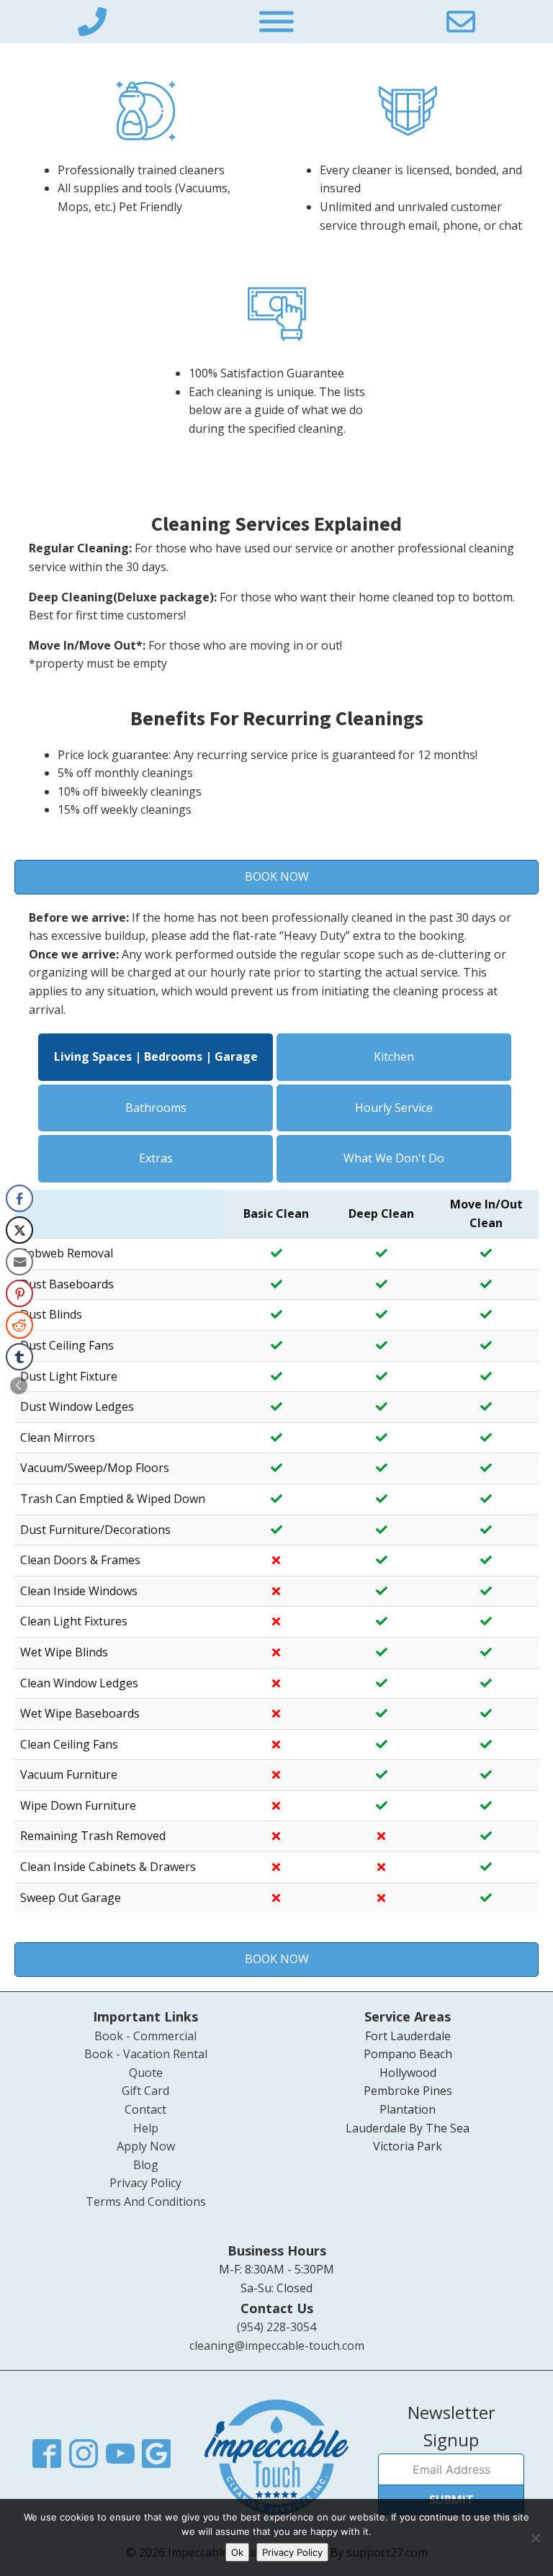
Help (146, 2128)
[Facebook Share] (19, 1198)
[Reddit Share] (19, 1325)
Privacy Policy (145, 2183)
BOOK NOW (277, 876)
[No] (535, 2538)
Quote (146, 2073)
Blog (146, 2165)
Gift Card (145, 2091)
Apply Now (146, 2146)
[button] (19, 1386)
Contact (145, 2109)
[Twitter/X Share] (19, 1230)
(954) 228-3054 (276, 2327)
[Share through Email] (19, 1262)
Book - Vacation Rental (146, 2054)
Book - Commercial (145, 2036)
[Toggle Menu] (276, 22)
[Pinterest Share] (19, 1293)
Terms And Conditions (146, 2202)
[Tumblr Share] (19, 1357)
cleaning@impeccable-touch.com (277, 2346)
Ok (237, 2552)
